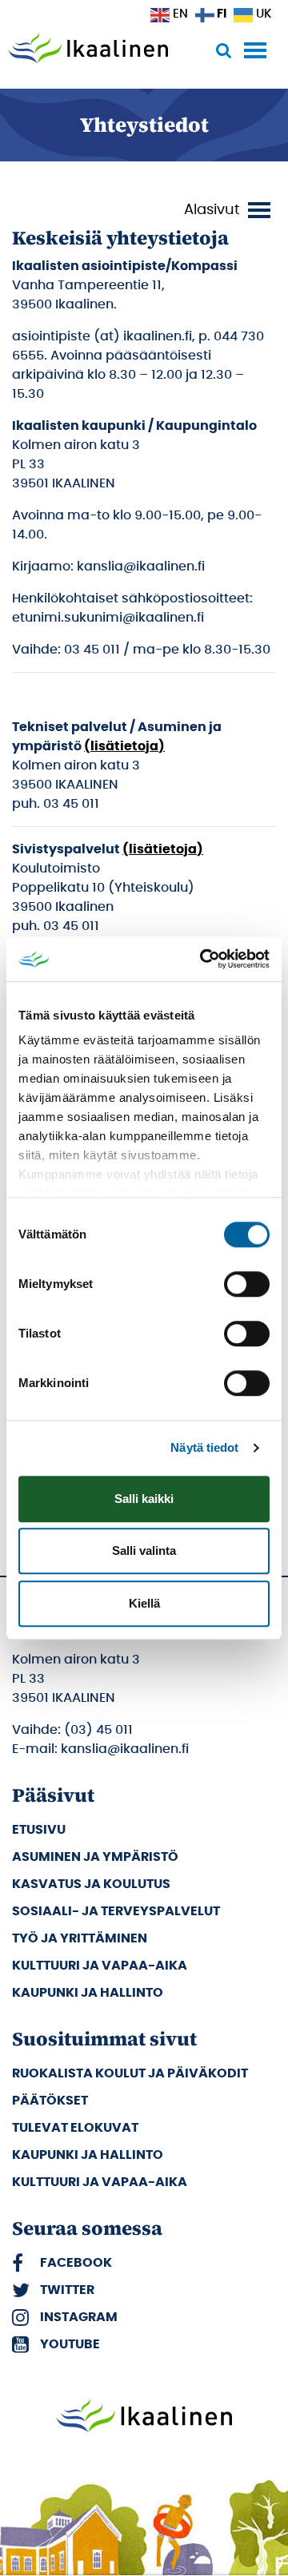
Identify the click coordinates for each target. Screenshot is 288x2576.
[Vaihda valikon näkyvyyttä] (230, 210)
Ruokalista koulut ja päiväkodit (130, 2073)
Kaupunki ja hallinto (88, 1993)
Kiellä (144, 1603)
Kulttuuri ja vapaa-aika (100, 1966)
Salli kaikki (144, 1499)
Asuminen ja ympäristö (95, 1857)
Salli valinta (144, 1550)
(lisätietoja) (124, 746)
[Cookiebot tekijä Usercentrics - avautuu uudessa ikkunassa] (203, 959)
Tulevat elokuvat (75, 2128)
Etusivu (39, 1830)
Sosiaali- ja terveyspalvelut (116, 1911)
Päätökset (50, 2101)
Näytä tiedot (204, 1447)
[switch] (247, 1284)
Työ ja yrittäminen (80, 1938)
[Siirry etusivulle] (88, 50)
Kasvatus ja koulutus (91, 1884)
